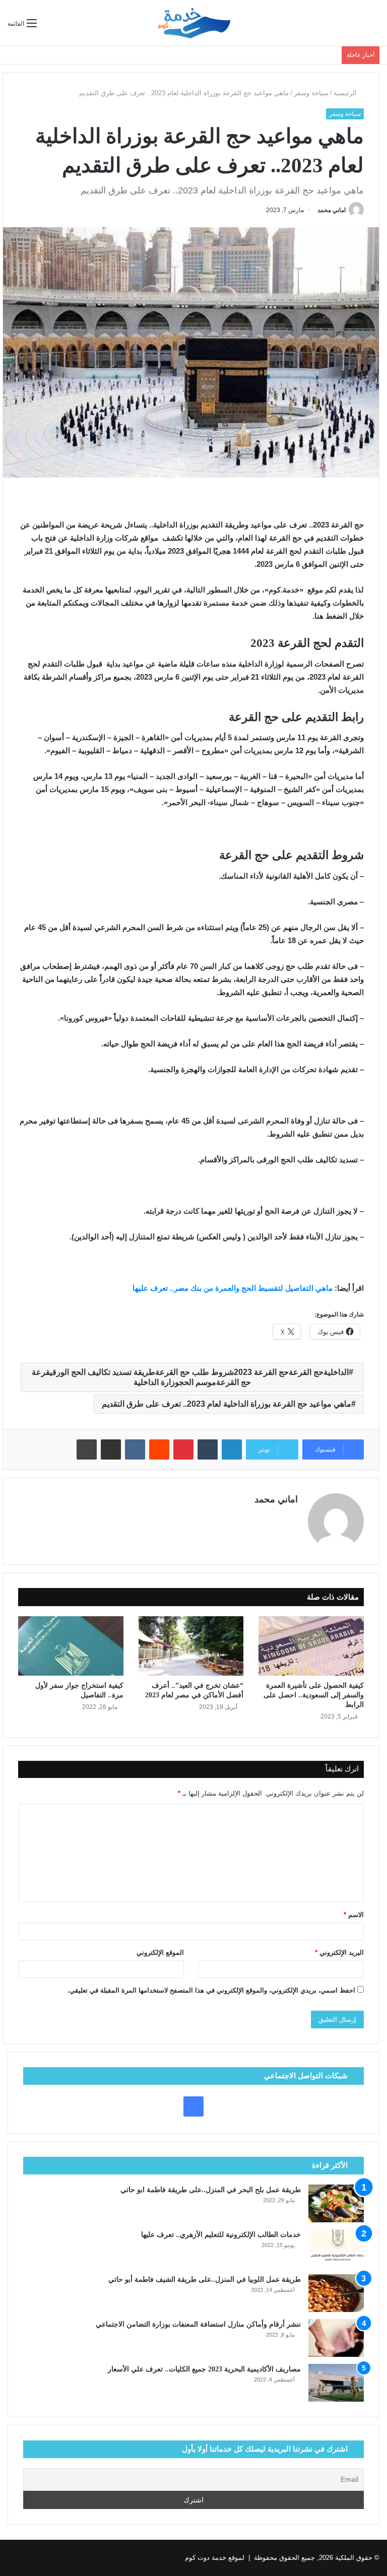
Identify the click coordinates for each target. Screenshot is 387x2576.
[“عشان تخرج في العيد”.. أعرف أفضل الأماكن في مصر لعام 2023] (191, 1646)
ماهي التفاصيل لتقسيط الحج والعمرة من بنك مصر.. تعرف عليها (234, 1288)
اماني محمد (332, 210)
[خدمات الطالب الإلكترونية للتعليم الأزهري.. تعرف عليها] (336, 2248)
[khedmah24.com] (193, 23)
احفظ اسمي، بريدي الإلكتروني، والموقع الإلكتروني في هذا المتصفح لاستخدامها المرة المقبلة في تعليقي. (211, 1990)
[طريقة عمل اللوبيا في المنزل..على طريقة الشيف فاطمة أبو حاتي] (336, 2293)
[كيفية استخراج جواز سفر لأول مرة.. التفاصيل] (71, 1646)
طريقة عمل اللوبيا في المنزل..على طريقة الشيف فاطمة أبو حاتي (205, 2280)
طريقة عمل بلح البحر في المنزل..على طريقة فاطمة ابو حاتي (211, 2190)
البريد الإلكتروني (339, 1953)
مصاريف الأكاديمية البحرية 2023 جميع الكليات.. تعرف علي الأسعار (204, 2369)
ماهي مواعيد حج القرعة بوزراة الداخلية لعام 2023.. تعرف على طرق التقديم (227, 1404)
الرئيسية (346, 93)
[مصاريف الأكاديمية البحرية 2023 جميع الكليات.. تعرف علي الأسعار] (336, 2383)
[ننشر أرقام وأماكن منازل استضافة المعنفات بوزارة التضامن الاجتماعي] (336, 2338)
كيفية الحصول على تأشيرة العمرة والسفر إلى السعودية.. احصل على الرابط (314, 1695)
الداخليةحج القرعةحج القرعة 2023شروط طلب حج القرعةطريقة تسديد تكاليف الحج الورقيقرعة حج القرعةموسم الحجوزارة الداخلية (190, 1377)
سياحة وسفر (311, 93)
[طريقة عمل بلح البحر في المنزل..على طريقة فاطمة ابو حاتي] (336, 2203)
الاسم (354, 1915)
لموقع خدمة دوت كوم (215, 2558)
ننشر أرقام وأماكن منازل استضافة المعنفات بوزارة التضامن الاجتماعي (198, 2324)
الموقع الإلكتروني (160, 1953)
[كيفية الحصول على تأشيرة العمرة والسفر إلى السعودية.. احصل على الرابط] (311, 1646)
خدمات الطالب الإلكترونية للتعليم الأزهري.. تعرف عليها (221, 2235)
